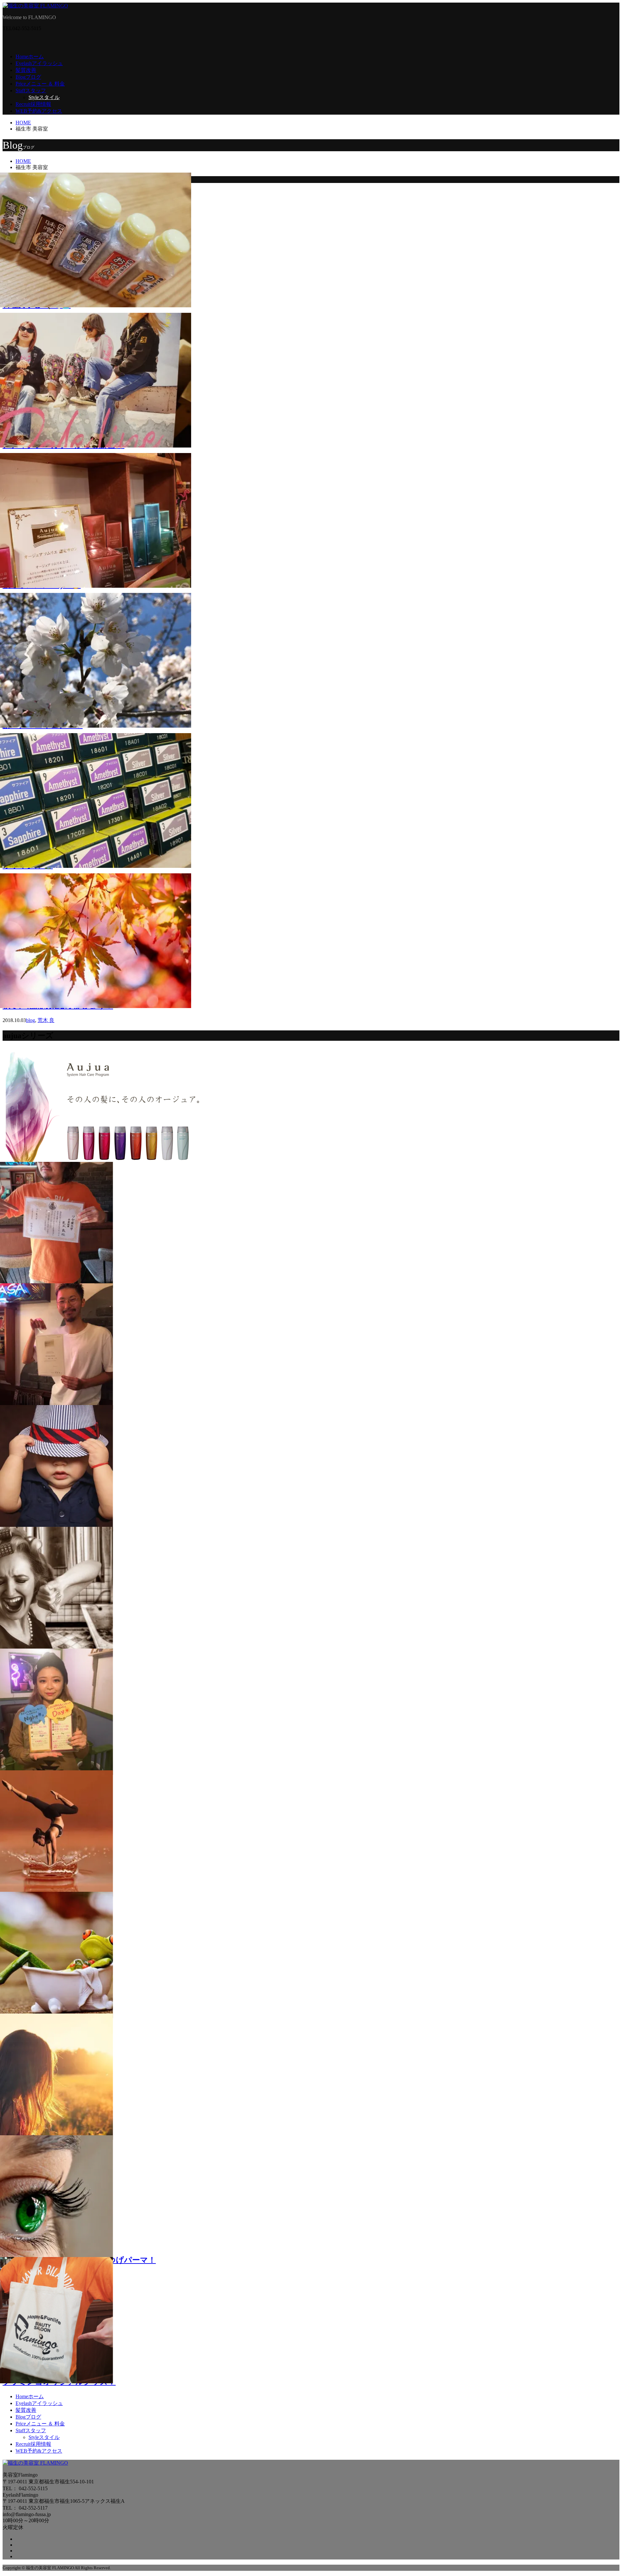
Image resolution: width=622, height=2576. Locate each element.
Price (40, 84)
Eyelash (39, 63)
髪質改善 (26, 70)
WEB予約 (39, 111)
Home (30, 57)
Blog (28, 77)
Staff (31, 91)
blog (30, 1020)
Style (44, 97)
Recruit (33, 104)
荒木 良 (46, 1020)
